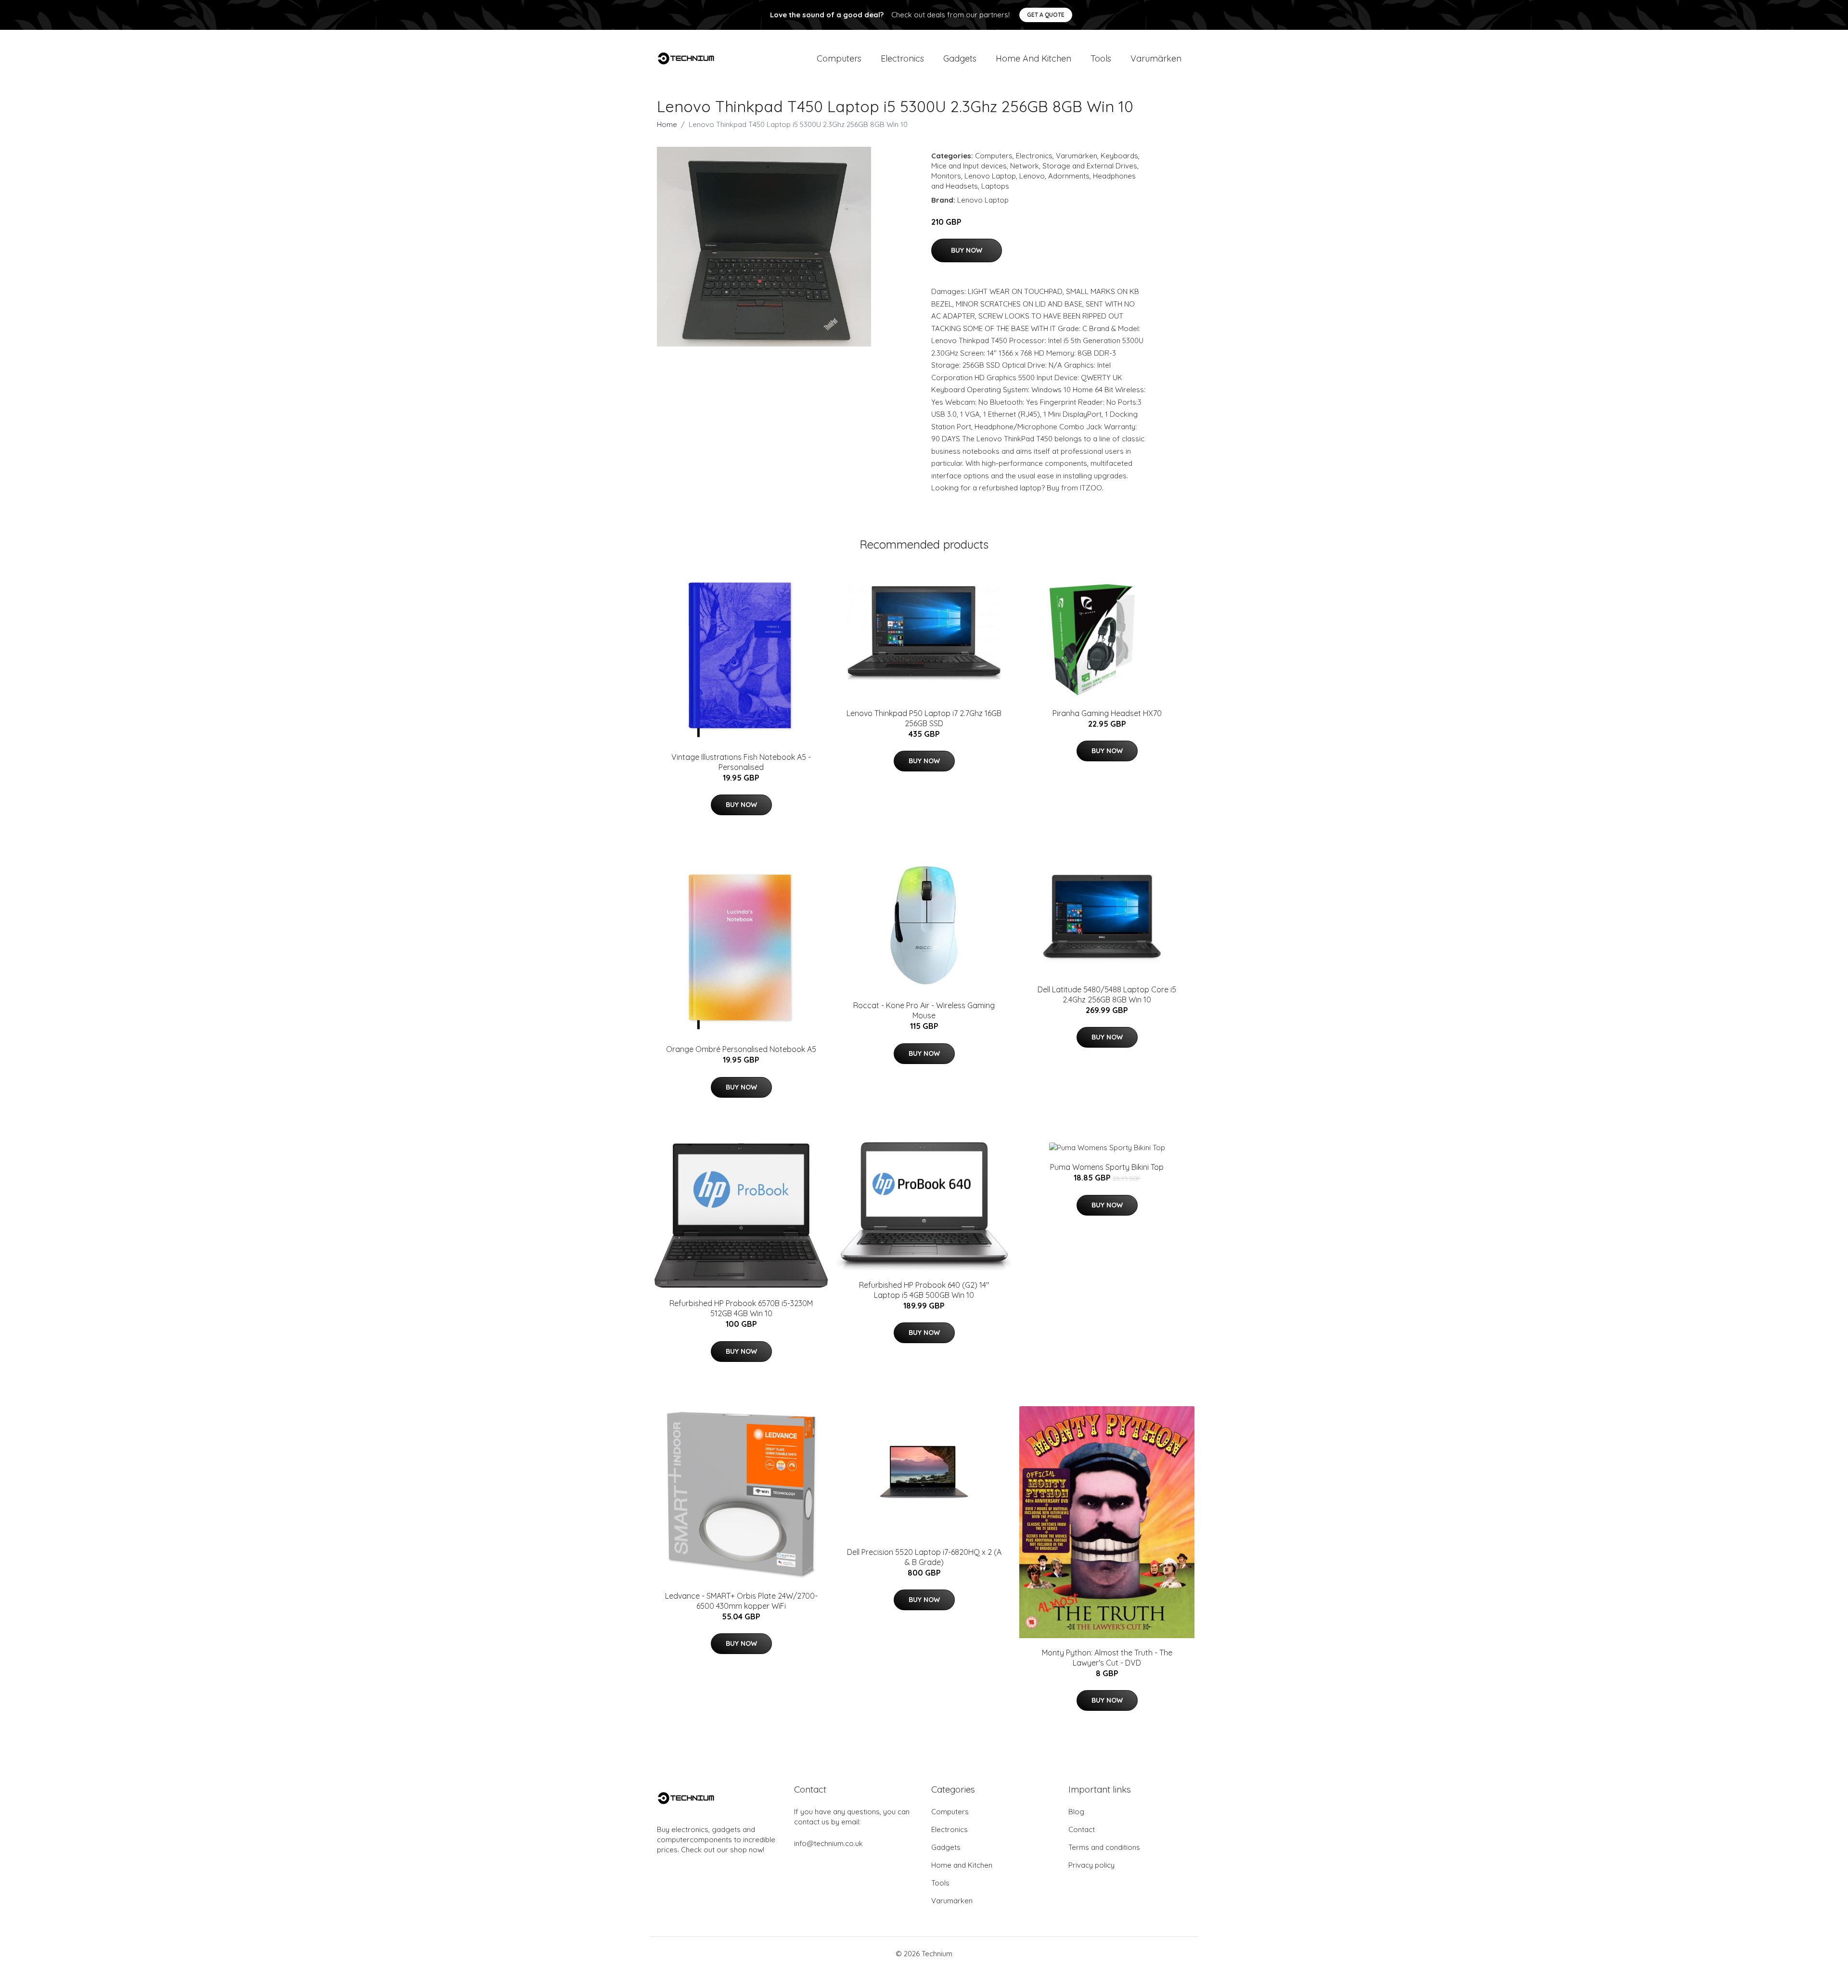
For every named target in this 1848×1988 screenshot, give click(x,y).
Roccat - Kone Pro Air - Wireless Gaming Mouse (924, 1010)
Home (667, 124)
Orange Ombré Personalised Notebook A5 (741, 1049)
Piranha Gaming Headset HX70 (1107, 713)
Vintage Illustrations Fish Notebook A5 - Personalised (741, 762)
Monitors (946, 176)
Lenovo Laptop (990, 176)
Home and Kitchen (1033, 58)
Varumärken (1156, 58)
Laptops (995, 186)
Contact (1082, 1829)
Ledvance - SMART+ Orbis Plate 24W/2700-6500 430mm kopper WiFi (741, 1601)
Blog (1076, 1812)
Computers (839, 58)
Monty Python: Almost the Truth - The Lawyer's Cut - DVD (1107, 1658)
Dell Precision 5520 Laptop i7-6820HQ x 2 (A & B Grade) (924, 1557)
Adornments (1069, 176)
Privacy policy (1091, 1865)
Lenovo (1032, 176)
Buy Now (967, 250)
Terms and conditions (1104, 1847)
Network (1025, 166)
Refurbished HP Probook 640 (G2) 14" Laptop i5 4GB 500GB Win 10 (924, 1290)
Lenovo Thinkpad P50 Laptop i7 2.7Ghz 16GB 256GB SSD (924, 718)
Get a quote (1046, 15)
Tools (1101, 58)
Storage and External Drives (1090, 166)
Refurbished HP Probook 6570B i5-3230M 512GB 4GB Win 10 (741, 1308)
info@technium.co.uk (828, 1843)
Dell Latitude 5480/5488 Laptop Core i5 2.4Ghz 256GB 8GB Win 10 (1107, 994)
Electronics (902, 58)
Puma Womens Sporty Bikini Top (1107, 1167)
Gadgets (960, 58)
